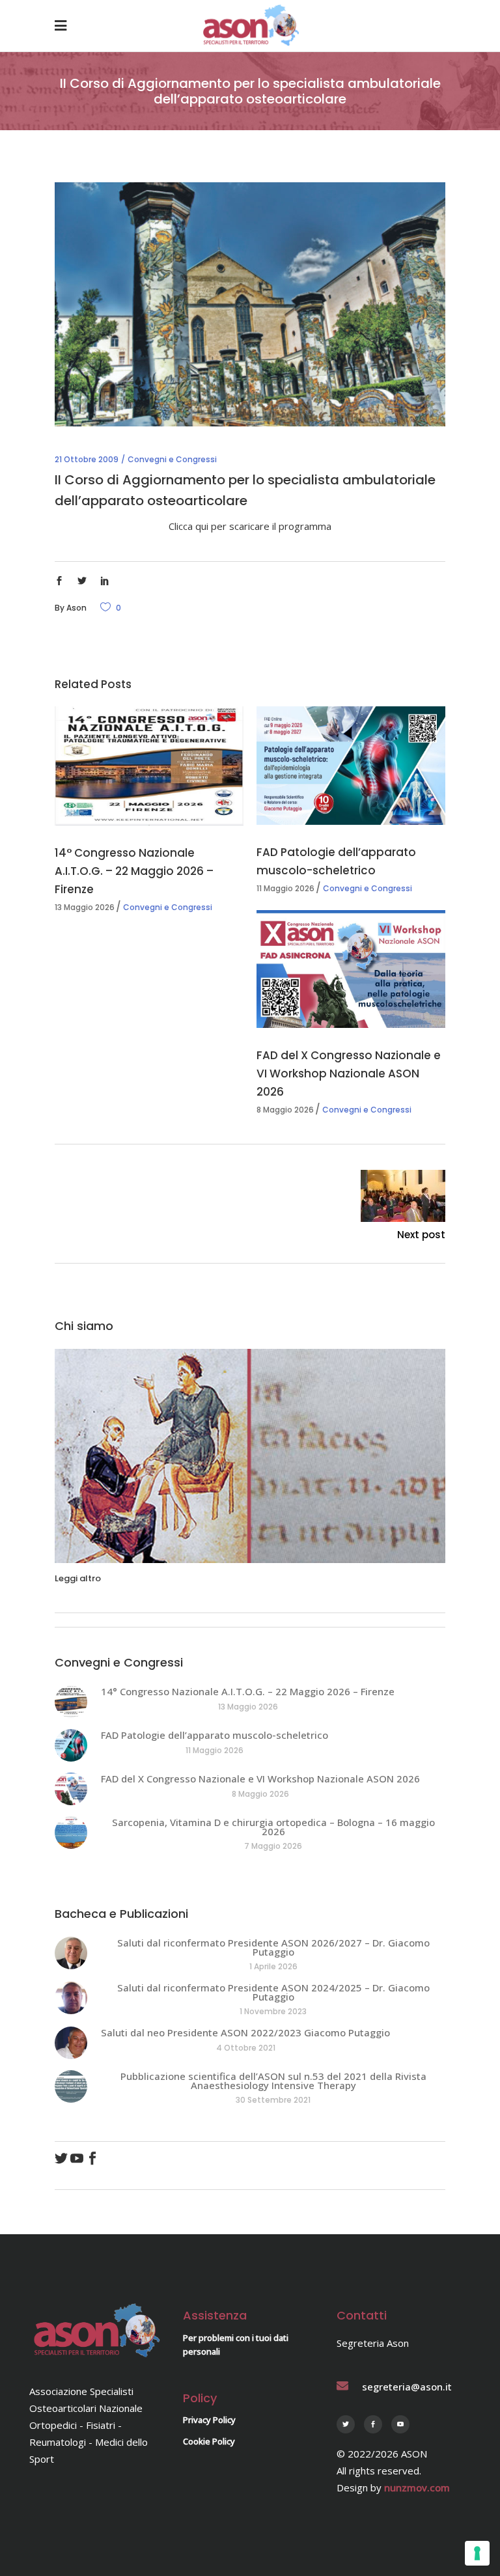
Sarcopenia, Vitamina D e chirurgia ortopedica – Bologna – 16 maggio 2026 (273, 1827)
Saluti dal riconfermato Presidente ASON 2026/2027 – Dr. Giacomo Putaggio (273, 1947)
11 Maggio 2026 (285, 888)
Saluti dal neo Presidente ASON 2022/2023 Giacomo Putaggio (245, 2032)
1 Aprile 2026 (273, 1966)
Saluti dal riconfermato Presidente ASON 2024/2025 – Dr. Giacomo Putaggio (273, 1992)
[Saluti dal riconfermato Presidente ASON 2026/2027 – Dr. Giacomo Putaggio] (71, 1953)
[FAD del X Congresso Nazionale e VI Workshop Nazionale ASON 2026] (351, 969)
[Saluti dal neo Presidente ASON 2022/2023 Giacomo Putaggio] (71, 2043)
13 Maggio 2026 (85, 907)
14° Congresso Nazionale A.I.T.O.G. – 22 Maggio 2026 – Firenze (134, 871)
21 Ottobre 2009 (87, 459)
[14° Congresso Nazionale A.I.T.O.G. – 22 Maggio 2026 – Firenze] (149, 766)
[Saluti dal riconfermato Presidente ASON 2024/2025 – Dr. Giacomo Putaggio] (71, 1998)
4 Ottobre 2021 (246, 2048)
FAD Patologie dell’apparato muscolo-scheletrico (215, 1735)
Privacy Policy (209, 2420)
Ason (76, 608)
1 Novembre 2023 (273, 2011)
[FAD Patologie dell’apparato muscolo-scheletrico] (351, 765)
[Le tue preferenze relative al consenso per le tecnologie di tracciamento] (477, 2553)
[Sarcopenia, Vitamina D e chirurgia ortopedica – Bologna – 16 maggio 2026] (71, 1833)
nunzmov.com (417, 2487)
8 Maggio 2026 (285, 1110)
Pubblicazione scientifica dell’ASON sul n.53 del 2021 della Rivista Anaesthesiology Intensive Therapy (273, 2081)
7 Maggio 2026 (273, 1846)
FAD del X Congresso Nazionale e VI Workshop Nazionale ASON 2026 (349, 1073)
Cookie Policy (209, 2441)
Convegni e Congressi (172, 459)
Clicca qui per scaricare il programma (250, 526)
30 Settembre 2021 (273, 2100)
